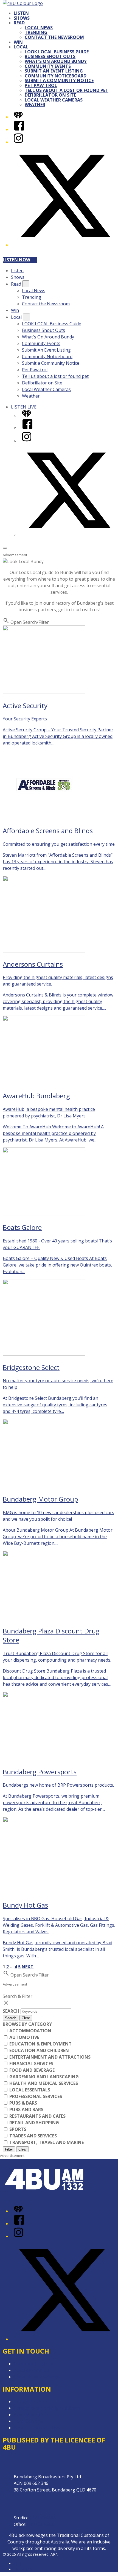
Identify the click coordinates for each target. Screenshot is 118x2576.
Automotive (24, 2037)
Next (28, 1967)
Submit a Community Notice (59, 80)
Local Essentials (29, 2090)
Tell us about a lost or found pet (67, 90)
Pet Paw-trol (41, 85)
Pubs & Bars (23, 2103)
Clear (26, 2018)
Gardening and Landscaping (43, 2077)
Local (21, 47)
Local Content (28, 2421)
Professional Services (35, 2096)
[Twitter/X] (64, 245)
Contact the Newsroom (54, 37)
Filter (9, 2149)
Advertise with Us (32, 2370)
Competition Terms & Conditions (47, 2408)
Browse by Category (27, 2024)
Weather (35, 105)
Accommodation (30, 2031)
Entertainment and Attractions (49, 2057)
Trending (36, 32)
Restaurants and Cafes (37, 2116)
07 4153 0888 (42, 2518)
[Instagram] (18, 142)
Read (19, 23)
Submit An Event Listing (54, 71)
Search (12, 2011)
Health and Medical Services (43, 2083)
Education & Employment (40, 2044)
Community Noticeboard (56, 76)
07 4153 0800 (41, 2524)
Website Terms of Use (37, 2428)
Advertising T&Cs (31, 2415)
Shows (22, 18)
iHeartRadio (24, 2569)
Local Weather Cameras (54, 100)
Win (18, 42)
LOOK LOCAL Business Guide (57, 52)
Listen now (16, 260)
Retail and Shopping (34, 2123)
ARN (18, 2564)
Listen (21, 13)
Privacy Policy (27, 2401)
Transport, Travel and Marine (46, 2142)
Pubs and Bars (26, 2110)
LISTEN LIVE (24, 407)
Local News (39, 28)
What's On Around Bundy (56, 61)
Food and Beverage (31, 2070)
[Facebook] (19, 129)
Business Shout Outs (50, 56)
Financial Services (31, 2064)
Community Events (48, 66)
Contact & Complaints (36, 2364)
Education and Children (39, 2050)
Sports (17, 2129)
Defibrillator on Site (50, 95)
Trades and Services (33, 2136)
